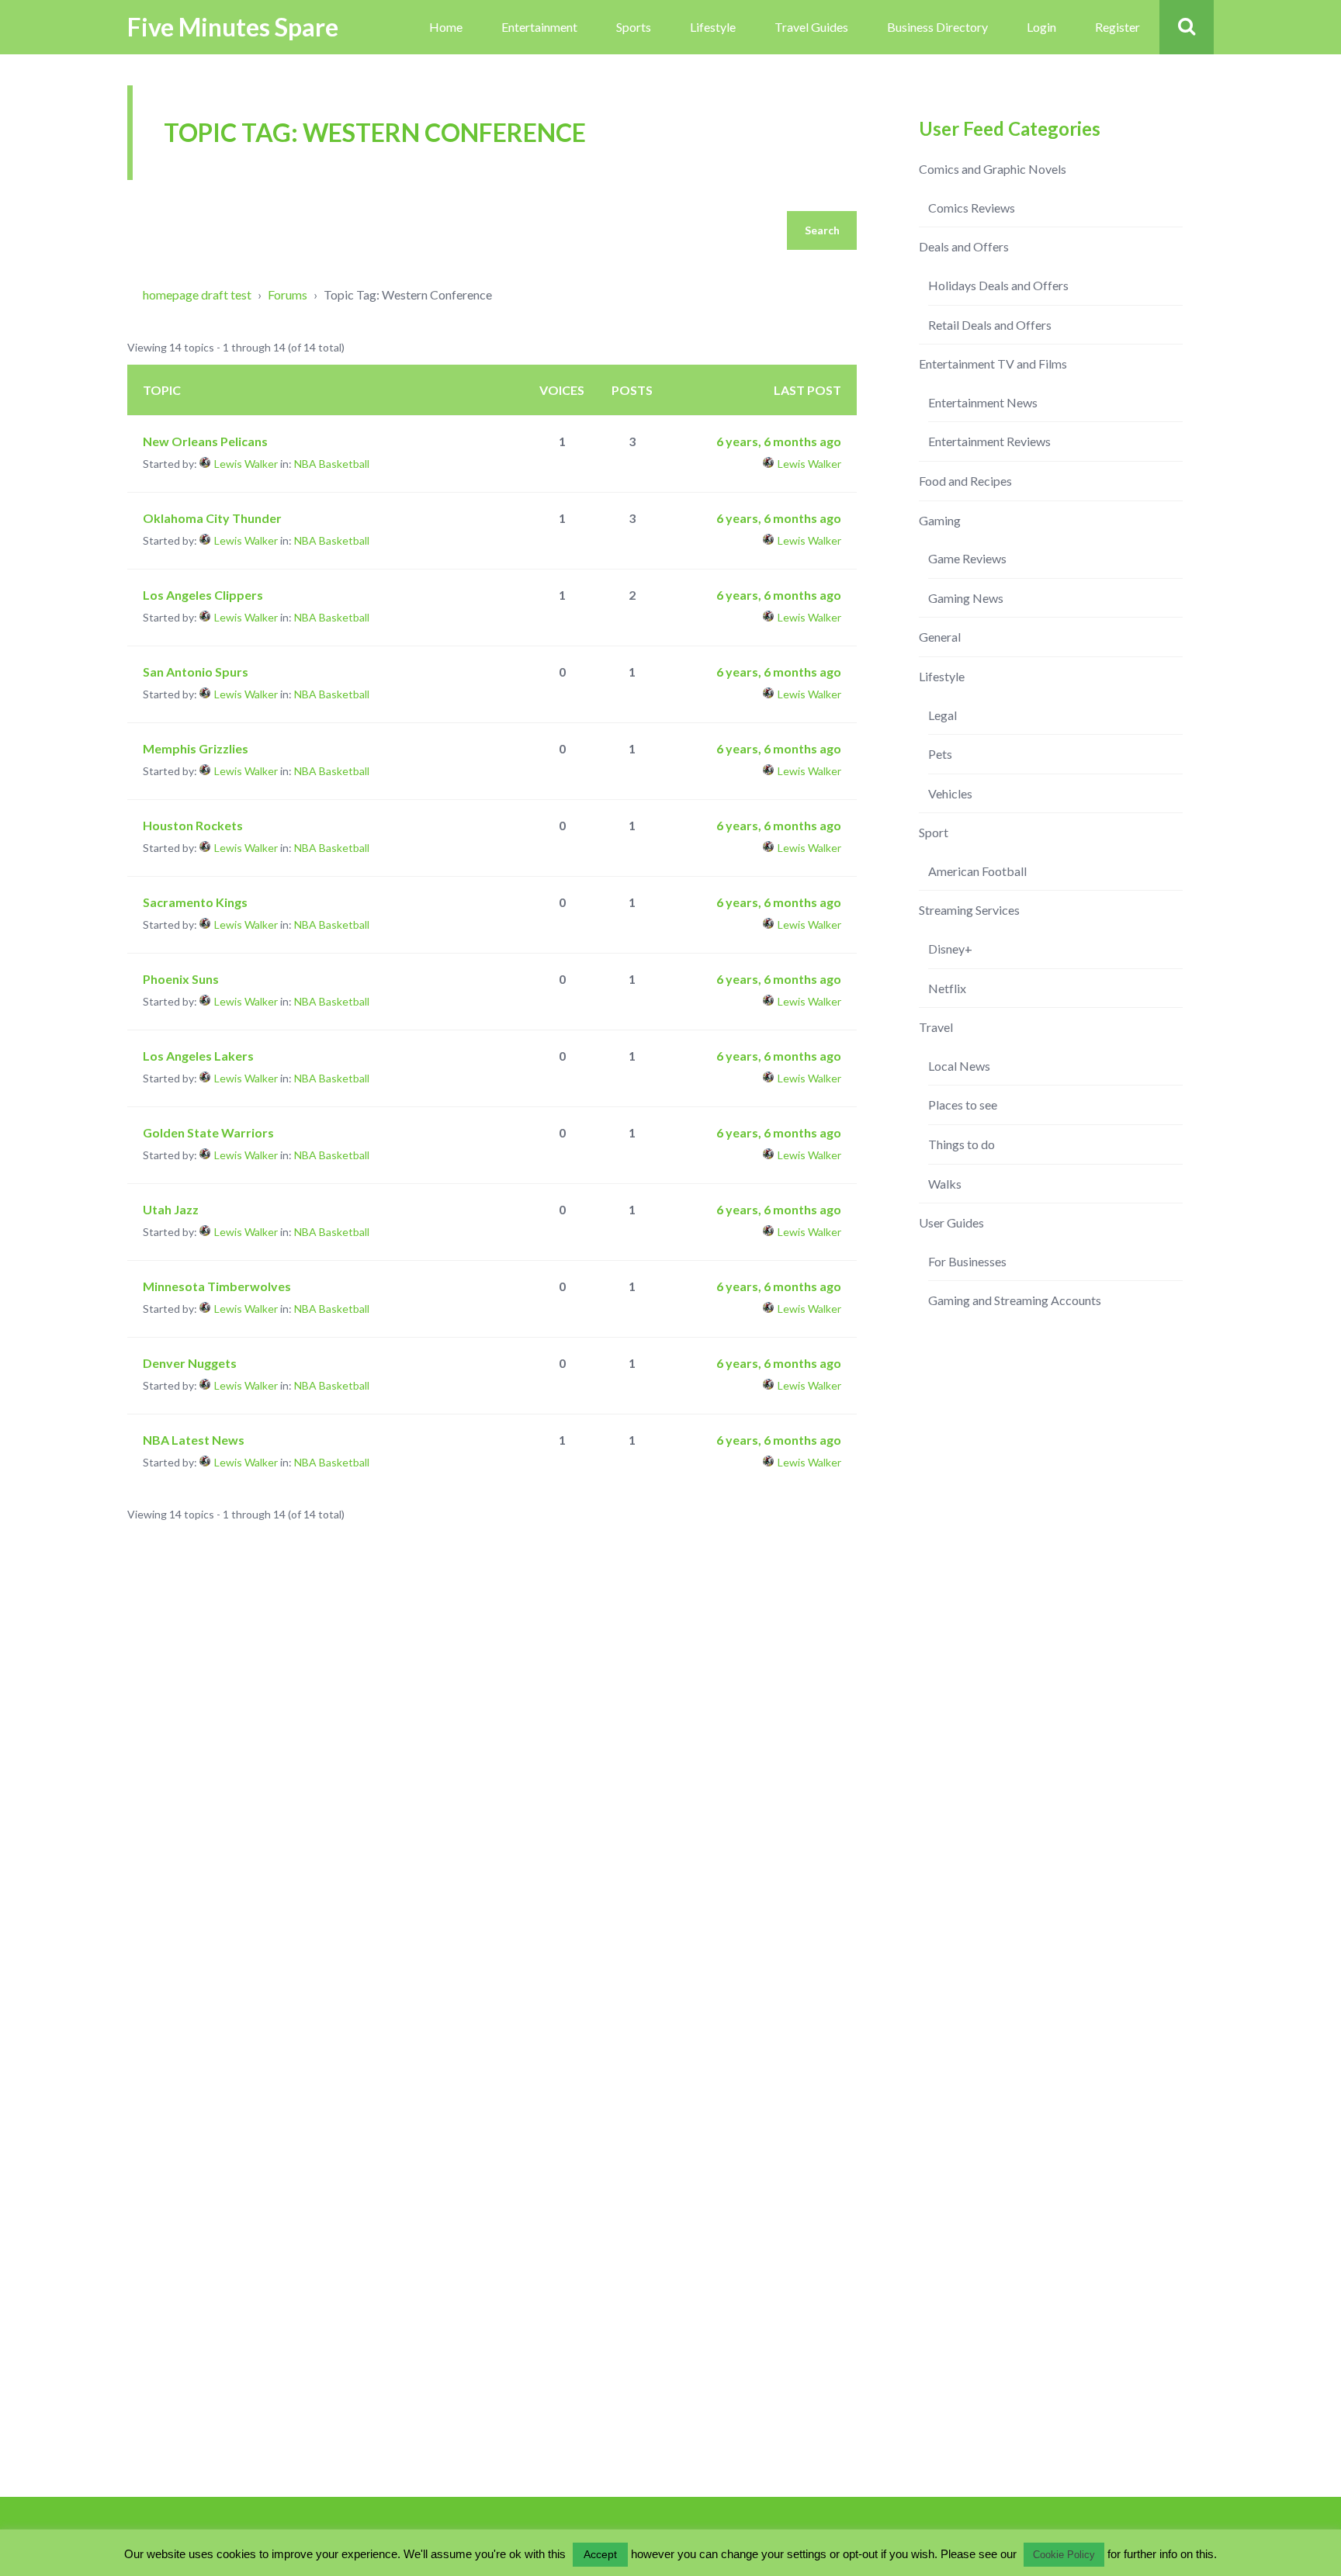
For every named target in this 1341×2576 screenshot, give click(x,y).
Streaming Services (969, 910)
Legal (943, 715)
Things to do (962, 1144)
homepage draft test (197, 294)
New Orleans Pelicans (205, 441)
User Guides (951, 1222)
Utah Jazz (171, 1209)
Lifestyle (713, 27)
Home (446, 27)
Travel (936, 1027)
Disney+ (950, 949)
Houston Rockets (193, 825)
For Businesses (967, 1261)
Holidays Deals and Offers (998, 285)
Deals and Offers (964, 246)
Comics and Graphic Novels (993, 169)
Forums (288, 294)
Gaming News (966, 598)
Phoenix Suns (181, 979)
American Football (977, 871)
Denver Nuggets (190, 1363)
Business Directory (937, 27)
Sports (634, 27)
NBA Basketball (332, 464)
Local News (959, 1066)
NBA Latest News (194, 1440)
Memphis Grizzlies (196, 748)
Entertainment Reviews (989, 441)
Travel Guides (811, 27)
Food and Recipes (965, 481)
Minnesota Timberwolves (217, 1286)
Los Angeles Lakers (198, 1056)
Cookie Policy (1064, 2555)
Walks (945, 1184)
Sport (934, 832)
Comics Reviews (972, 208)
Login (1041, 27)
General (940, 637)
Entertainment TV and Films (993, 364)
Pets (940, 754)
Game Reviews (967, 558)
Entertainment (539, 27)
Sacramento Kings (195, 902)
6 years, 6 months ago (779, 441)
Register (1117, 27)
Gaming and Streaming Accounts (1015, 1300)
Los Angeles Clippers (203, 595)
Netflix (947, 988)
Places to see (963, 1104)
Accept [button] (600, 2554)
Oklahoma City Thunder (212, 518)
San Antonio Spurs (196, 672)
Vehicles (950, 793)
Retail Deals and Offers (990, 325)
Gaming (940, 520)
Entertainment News (983, 402)
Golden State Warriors (208, 1132)
